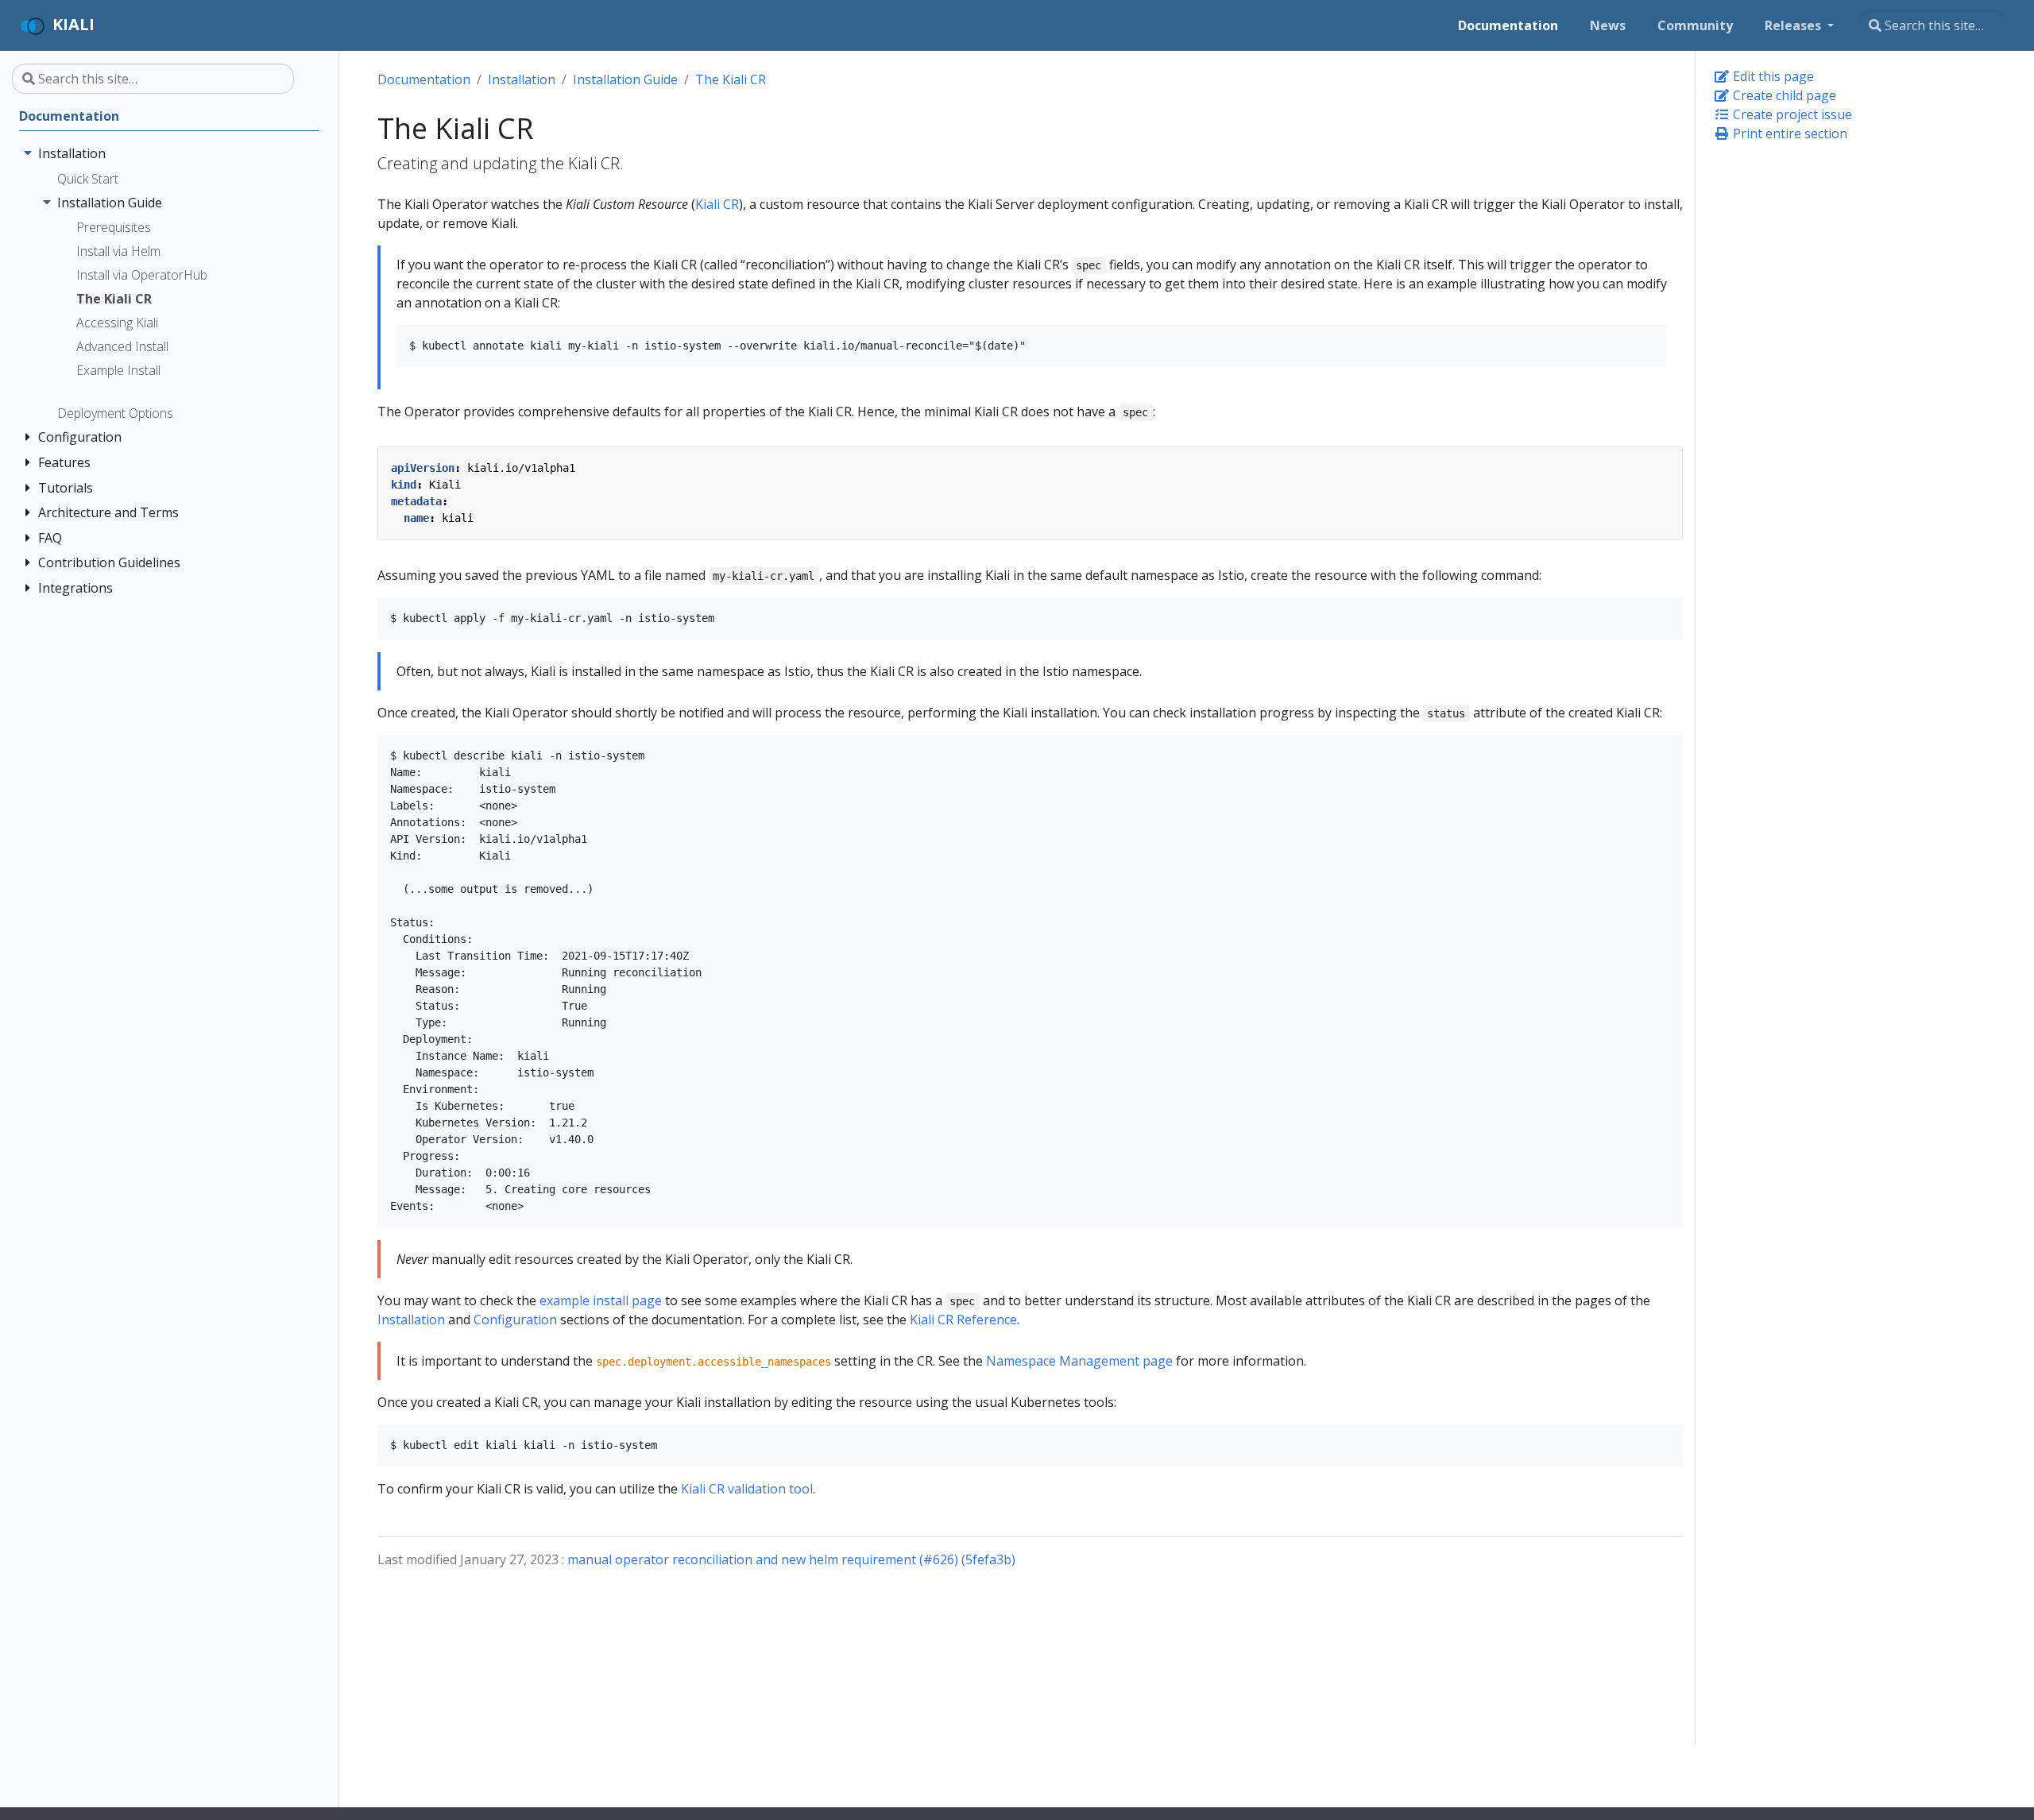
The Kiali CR (731, 79)
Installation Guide (625, 79)
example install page (601, 1300)
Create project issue (1791, 114)
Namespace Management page (1079, 1361)
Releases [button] (1794, 25)
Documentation (424, 79)
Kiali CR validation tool (747, 1489)
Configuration (515, 1320)
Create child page (1783, 95)
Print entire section (1788, 133)
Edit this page (1772, 76)
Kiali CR (717, 204)
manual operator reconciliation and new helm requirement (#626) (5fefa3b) (791, 1559)
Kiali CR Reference (963, 1320)
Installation (522, 79)
